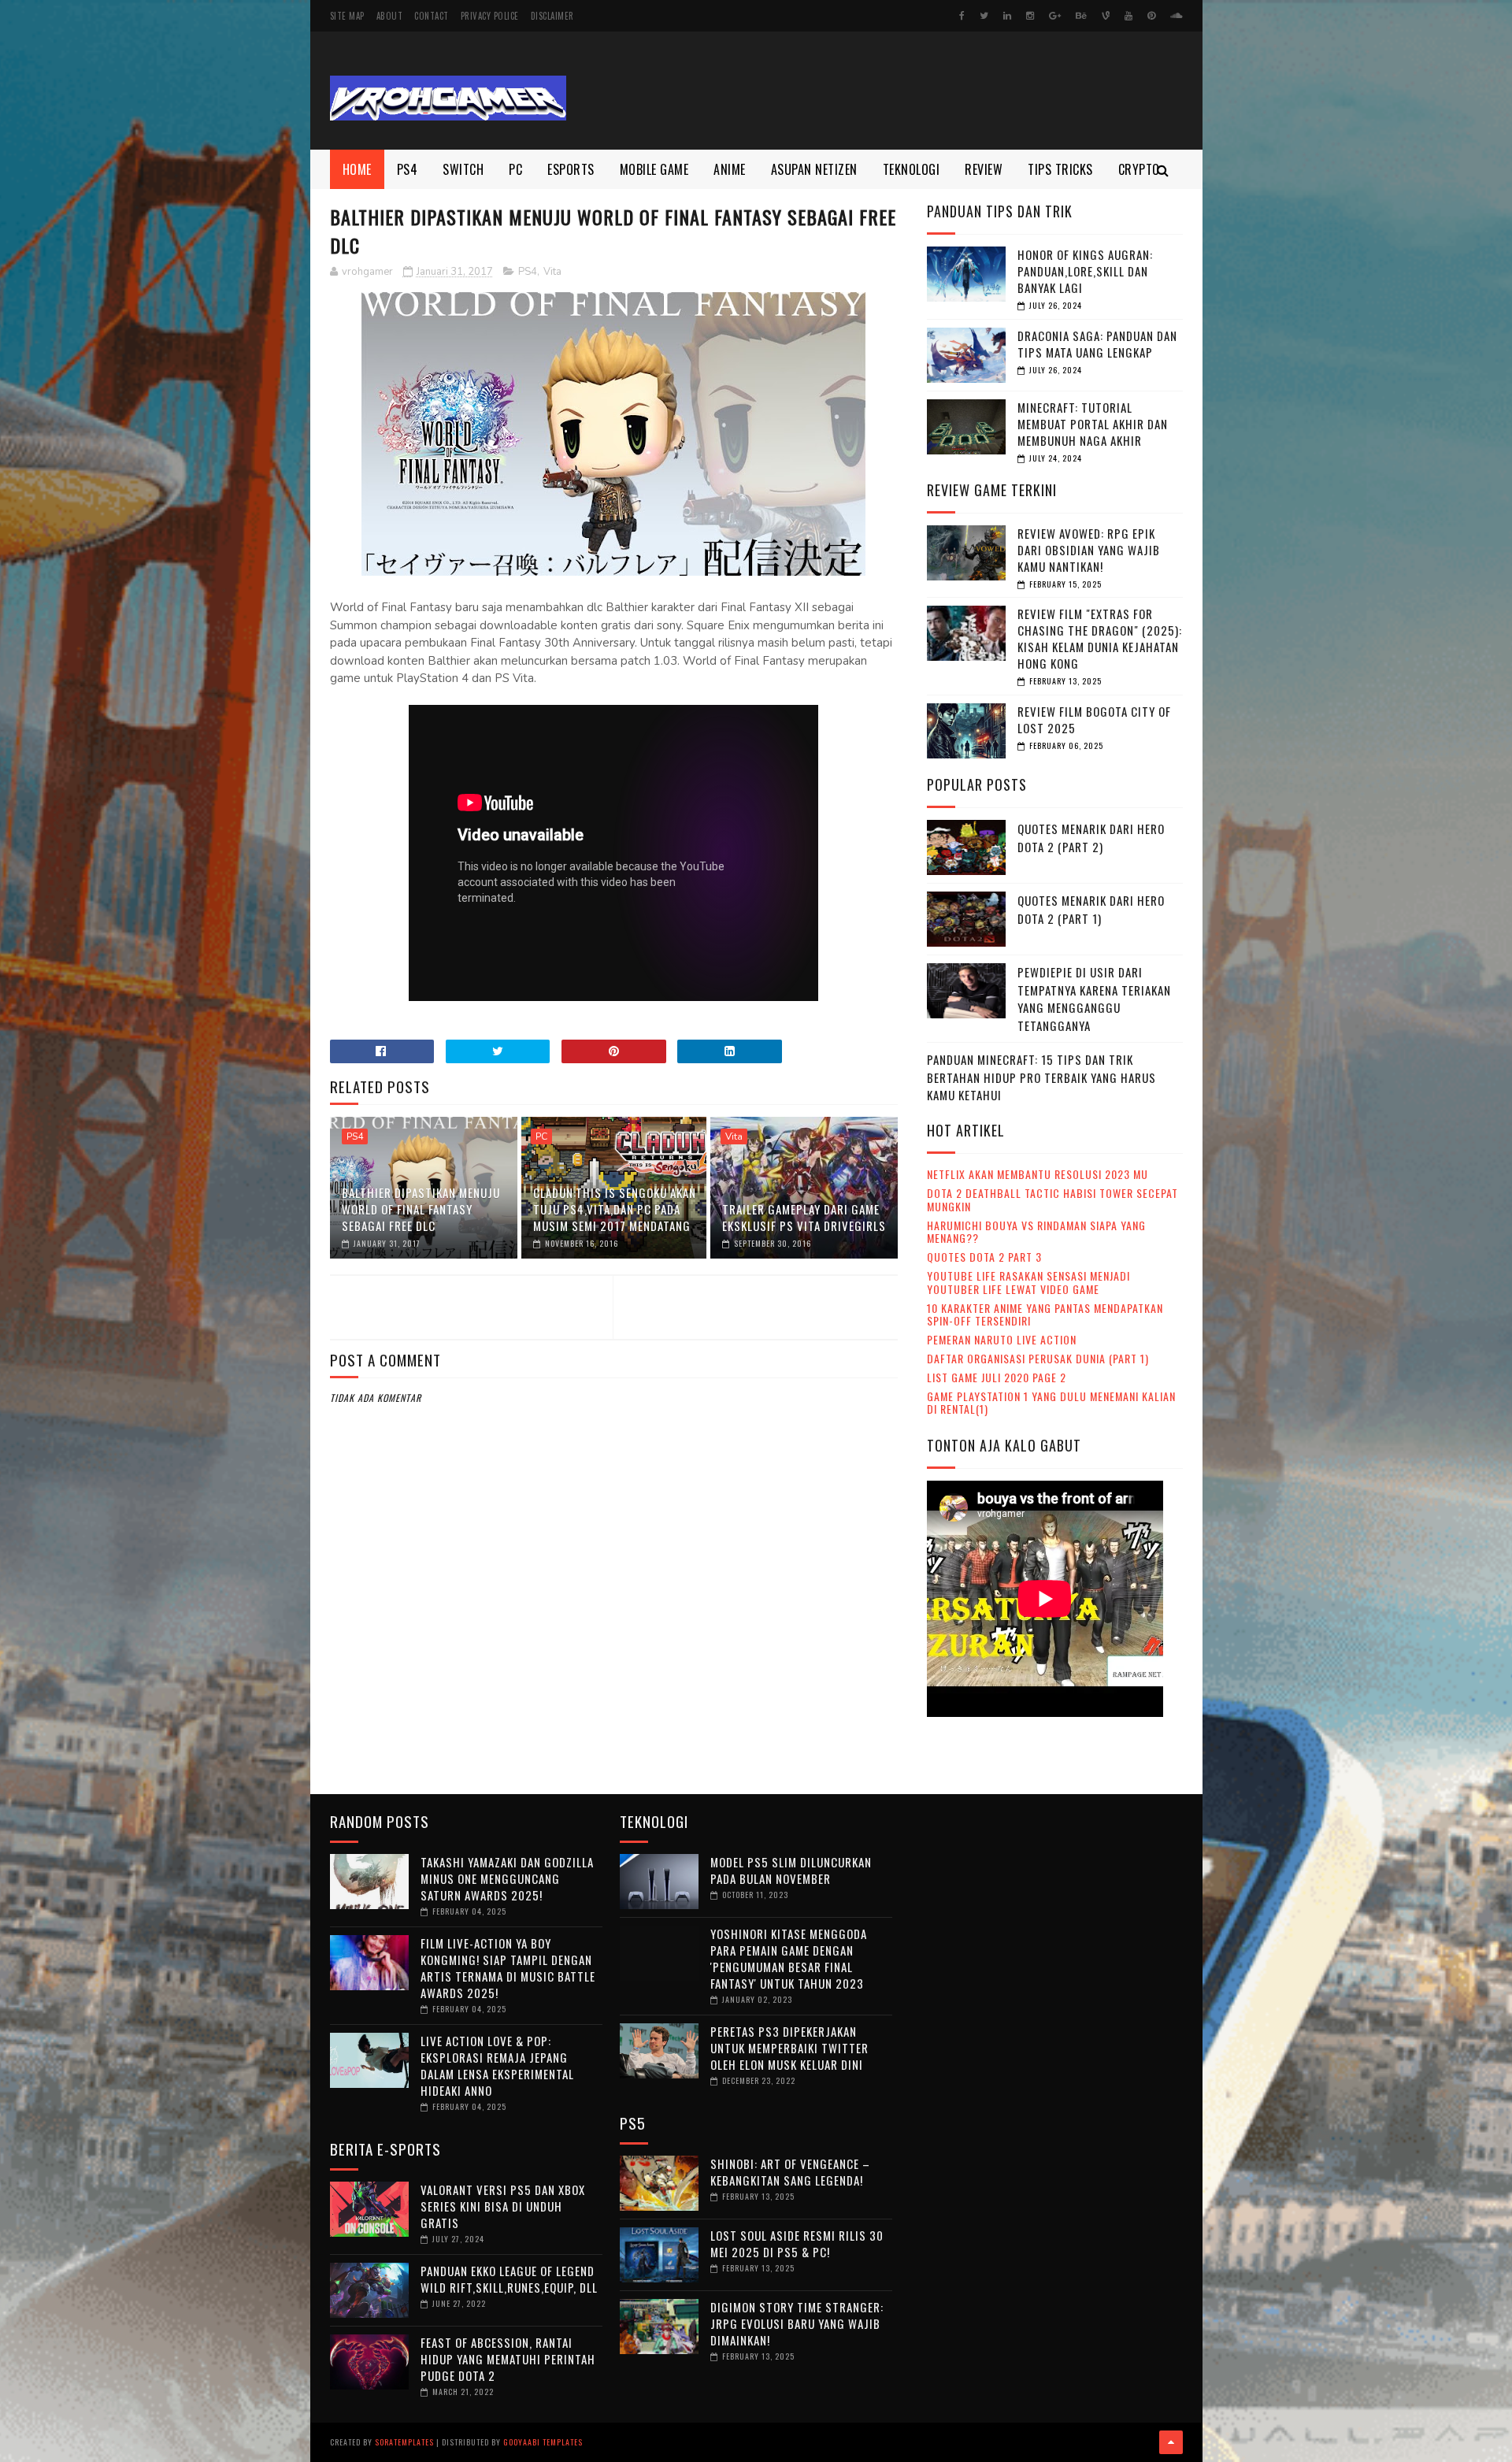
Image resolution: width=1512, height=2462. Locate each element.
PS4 (528, 272)
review (984, 169)
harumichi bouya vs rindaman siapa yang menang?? (1036, 1232)
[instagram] (1030, 16)
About (390, 16)
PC (515, 169)
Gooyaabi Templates (543, 2442)
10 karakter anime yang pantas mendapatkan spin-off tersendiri (1045, 1314)
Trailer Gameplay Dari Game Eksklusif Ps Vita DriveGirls (804, 1217)
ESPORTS (571, 169)
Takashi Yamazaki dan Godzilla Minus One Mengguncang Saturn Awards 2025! (507, 1878)
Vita (552, 272)
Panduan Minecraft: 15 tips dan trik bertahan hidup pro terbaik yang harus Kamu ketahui (1041, 1077)
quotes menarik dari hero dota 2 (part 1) (1091, 909)
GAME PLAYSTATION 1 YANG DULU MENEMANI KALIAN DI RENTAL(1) (1051, 1403)
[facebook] (962, 16)
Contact (432, 16)
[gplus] (1055, 16)
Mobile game (654, 169)
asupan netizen (814, 169)
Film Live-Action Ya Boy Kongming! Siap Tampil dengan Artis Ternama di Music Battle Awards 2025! (508, 1968)
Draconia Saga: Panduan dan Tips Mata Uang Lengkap (1097, 344)
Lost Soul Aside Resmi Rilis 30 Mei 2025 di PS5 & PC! (797, 2243)
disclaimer (552, 16)
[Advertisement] (896, 91)
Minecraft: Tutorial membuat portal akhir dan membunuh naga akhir (1093, 424)
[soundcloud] (1176, 16)
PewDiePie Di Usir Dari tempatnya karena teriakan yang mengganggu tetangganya (1094, 999)
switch (463, 169)
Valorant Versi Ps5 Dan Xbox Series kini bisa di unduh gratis (503, 2206)
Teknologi (912, 169)
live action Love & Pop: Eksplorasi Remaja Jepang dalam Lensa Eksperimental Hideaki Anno (497, 2065)
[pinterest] (1151, 16)
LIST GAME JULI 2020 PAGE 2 (997, 1377)
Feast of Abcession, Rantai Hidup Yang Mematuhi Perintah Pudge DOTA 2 (508, 2359)
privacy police (490, 16)
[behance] (1081, 16)
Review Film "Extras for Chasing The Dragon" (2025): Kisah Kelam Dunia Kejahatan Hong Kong (1100, 638)
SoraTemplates (404, 2442)
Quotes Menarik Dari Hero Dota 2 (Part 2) (1091, 838)
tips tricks (1060, 169)
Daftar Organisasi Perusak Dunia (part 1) (1038, 1358)
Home (357, 169)
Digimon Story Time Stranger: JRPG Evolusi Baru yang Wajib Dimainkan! (797, 2323)
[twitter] (984, 16)
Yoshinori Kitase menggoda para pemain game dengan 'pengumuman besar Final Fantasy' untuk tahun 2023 (789, 1958)
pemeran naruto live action (1002, 1339)
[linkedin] (1007, 16)
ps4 (408, 169)
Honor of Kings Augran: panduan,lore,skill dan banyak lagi (1085, 271)
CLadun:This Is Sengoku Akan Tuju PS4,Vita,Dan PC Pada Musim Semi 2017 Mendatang (615, 1209)
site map (347, 16)
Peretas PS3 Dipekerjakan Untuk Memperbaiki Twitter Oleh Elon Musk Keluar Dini (789, 2048)
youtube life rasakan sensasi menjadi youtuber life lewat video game (1028, 1282)
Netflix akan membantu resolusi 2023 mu (1038, 1174)
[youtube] (1128, 16)
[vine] (1106, 16)
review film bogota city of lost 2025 (1094, 719)
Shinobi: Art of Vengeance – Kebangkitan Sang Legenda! (790, 2172)
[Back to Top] (1171, 2442)
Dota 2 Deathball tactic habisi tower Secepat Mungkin (1052, 1199)
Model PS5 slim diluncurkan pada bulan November (791, 1870)
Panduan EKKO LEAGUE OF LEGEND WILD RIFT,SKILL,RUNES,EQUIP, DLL (509, 2279)
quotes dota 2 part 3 (984, 1257)
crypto (1139, 169)
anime (730, 169)
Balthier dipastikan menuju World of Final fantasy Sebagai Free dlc (421, 1209)
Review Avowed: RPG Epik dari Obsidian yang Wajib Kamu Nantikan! (1089, 550)
